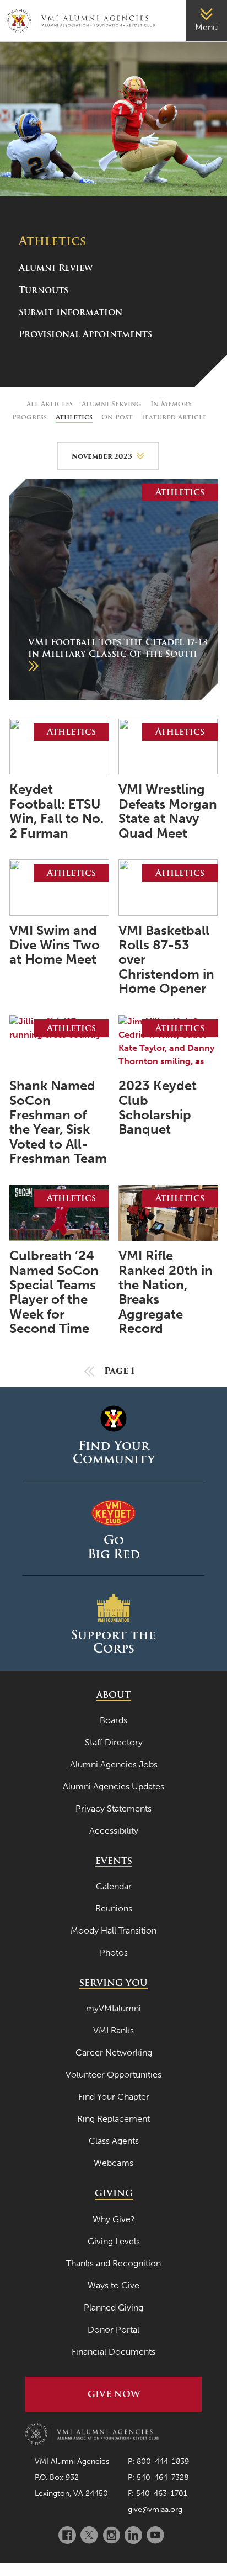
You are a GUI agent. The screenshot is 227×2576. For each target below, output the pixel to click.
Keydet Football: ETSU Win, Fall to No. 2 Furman (56, 811)
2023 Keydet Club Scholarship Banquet (158, 1108)
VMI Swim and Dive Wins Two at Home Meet (55, 945)
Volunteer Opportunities (113, 2075)
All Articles (50, 404)
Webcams (113, 2163)
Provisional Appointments (85, 334)
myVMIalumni (113, 2008)
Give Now (114, 2394)
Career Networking (114, 2052)
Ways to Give (113, 2285)
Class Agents (114, 2141)
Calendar (114, 1886)
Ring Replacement (113, 2119)
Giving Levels (114, 2241)
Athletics (74, 417)
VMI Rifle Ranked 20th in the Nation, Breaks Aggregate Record (166, 1292)
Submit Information (71, 312)
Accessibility (114, 1831)
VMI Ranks (113, 2030)
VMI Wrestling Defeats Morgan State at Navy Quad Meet (168, 811)
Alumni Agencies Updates (113, 1786)
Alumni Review (56, 268)
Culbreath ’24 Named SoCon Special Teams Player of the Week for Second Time (54, 1292)
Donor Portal (113, 2330)
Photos (114, 1953)
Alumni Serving (112, 404)
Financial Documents (113, 2352)
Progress (29, 417)
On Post (117, 417)
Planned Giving (113, 2307)
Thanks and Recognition (113, 2263)
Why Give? (114, 2219)
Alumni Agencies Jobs (114, 1764)
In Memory (171, 404)
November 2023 (102, 456)
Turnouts (44, 290)
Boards (113, 1720)
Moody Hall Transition (113, 1930)
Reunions (114, 1908)
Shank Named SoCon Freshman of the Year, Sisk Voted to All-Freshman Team (58, 1122)
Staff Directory (114, 1742)
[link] (206, 21)
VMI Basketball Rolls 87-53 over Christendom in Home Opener (166, 960)
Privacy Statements (113, 1808)
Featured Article (174, 417)
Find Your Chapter (114, 2097)
